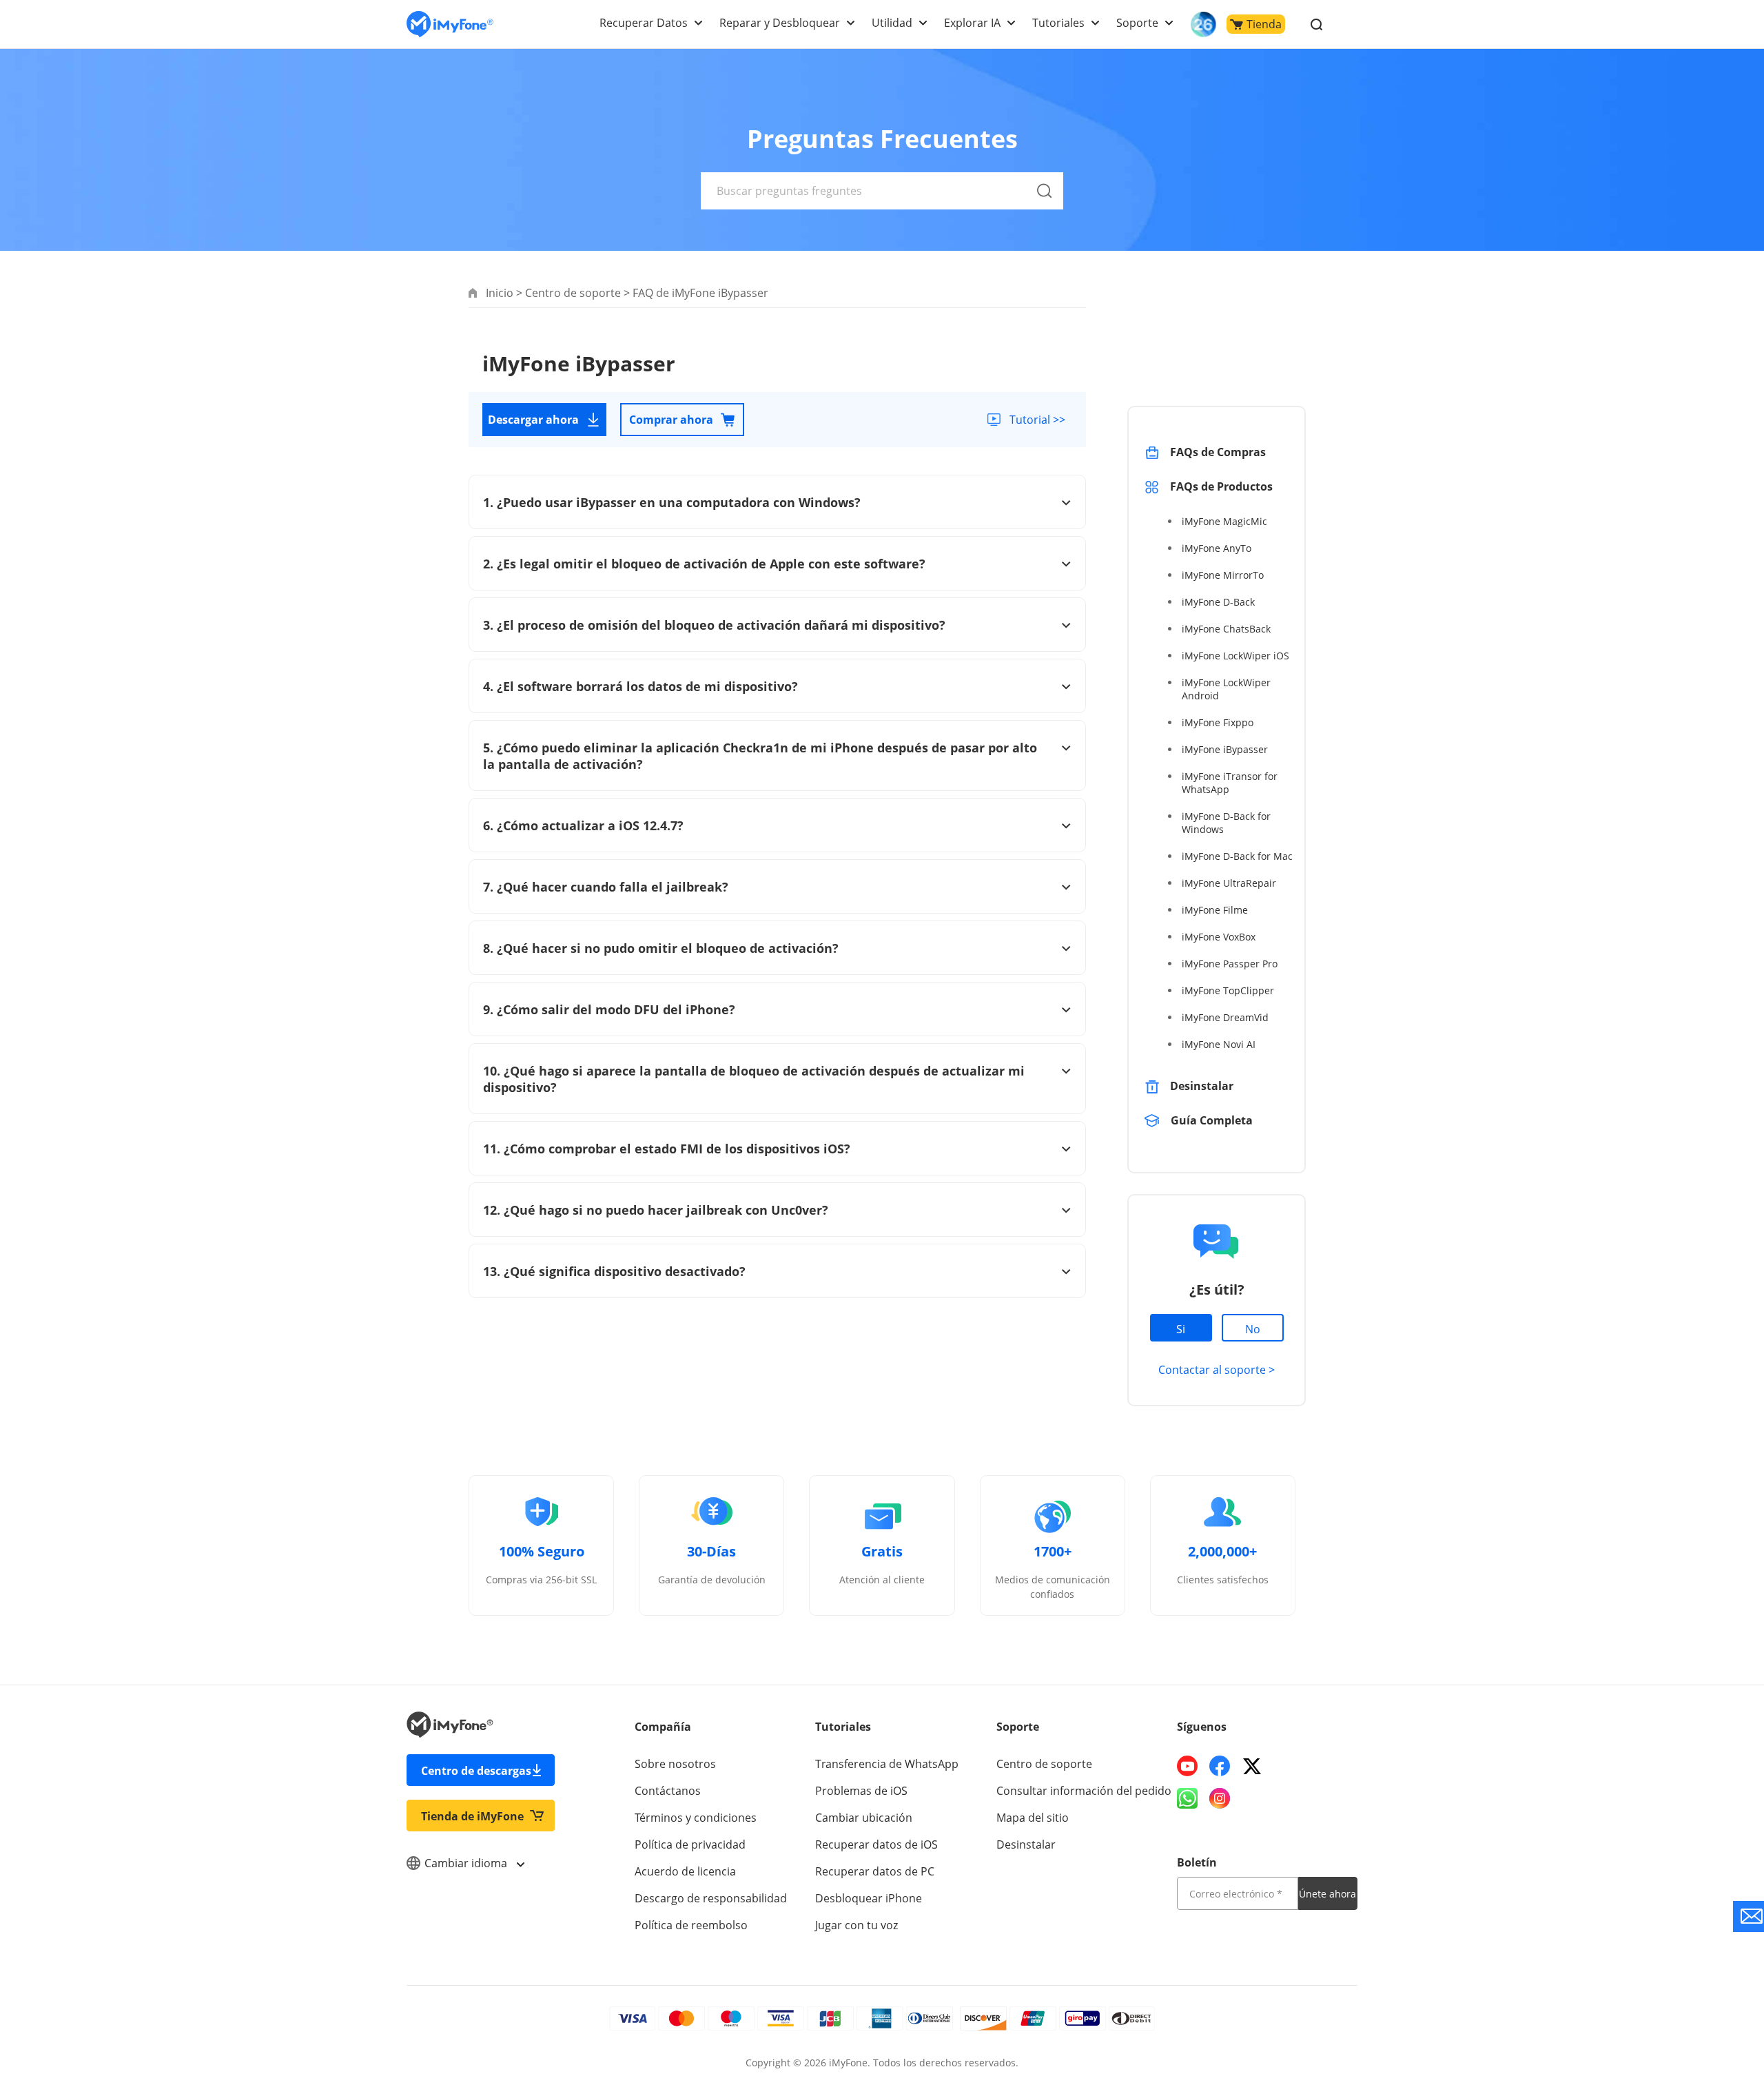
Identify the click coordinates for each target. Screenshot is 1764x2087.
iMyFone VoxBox (1219, 937)
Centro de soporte (573, 293)
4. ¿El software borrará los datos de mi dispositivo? (640, 686)
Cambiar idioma (467, 1863)
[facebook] (1220, 1766)
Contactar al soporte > (1217, 1370)
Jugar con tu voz (857, 1925)
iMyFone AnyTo (1217, 548)
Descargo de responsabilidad (711, 1898)
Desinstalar (1202, 1086)
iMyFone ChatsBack (1226, 629)
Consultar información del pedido (1084, 1791)
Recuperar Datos (644, 23)
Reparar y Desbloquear (780, 23)
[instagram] (1220, 1798)
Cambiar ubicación (864, 1818)
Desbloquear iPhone (869, 1898)
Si (1181, 1329)
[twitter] (1252, 1766)
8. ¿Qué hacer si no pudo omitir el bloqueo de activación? (661, 948)
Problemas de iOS (861, 1791)
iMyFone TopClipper (1228, 990)
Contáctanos (668, 1791)
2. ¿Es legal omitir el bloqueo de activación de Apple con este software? (704, 564)
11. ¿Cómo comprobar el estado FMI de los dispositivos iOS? (667, 1149)
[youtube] (1187, 1766)
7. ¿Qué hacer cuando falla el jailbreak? (606, 887)
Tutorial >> (1037, 420)
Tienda (1264, 24)
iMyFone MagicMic (1224, 521)
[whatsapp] (1187, 1798)
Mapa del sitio (1033, 1818)
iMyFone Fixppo (1218, 722)
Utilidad (892, 23)
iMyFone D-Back (1218, 602)
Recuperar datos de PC (875, 1871)
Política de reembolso (691, 1925)
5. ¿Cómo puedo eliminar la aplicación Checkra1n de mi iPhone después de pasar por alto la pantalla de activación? (760, 756)
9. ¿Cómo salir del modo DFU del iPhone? (609, 1009)
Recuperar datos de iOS (876, 1844)
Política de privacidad (690, 1844)
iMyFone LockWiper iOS (1235, 656)
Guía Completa (1213, 1120)
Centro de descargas (476, 1771)
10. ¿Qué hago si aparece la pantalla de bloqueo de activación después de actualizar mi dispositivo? (754, 1079)
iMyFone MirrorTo (1223, 575)
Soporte (1137, 23)
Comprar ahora (671, 420)
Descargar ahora (533, 420)
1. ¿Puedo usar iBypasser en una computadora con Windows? (672, 502)
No (1253, 1329)
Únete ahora (1327, 1894)
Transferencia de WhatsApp (887, 1764)
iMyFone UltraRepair (1229, 883)
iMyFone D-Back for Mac (1237, 856)
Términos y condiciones (696, 1818)
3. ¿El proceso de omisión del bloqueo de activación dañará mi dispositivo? (714, 625)
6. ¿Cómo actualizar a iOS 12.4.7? (583, 825)
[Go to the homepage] (450, 24)
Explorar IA (972, 23)
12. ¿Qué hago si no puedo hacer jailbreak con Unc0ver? (656, 1210)
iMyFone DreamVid (1225, 1017)
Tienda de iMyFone (472, 1816)
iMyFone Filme (1215, 910)
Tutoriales (1058, 23)
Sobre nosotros (675, 1764)
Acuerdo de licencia (685, 1871)
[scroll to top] (1705, 1953)
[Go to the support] (1748, 1916)
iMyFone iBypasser (1225, 749)
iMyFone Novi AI (1219, 1044)
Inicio (500, 293)
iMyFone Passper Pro (1230, 964)
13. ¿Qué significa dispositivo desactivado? (614, 1271)
